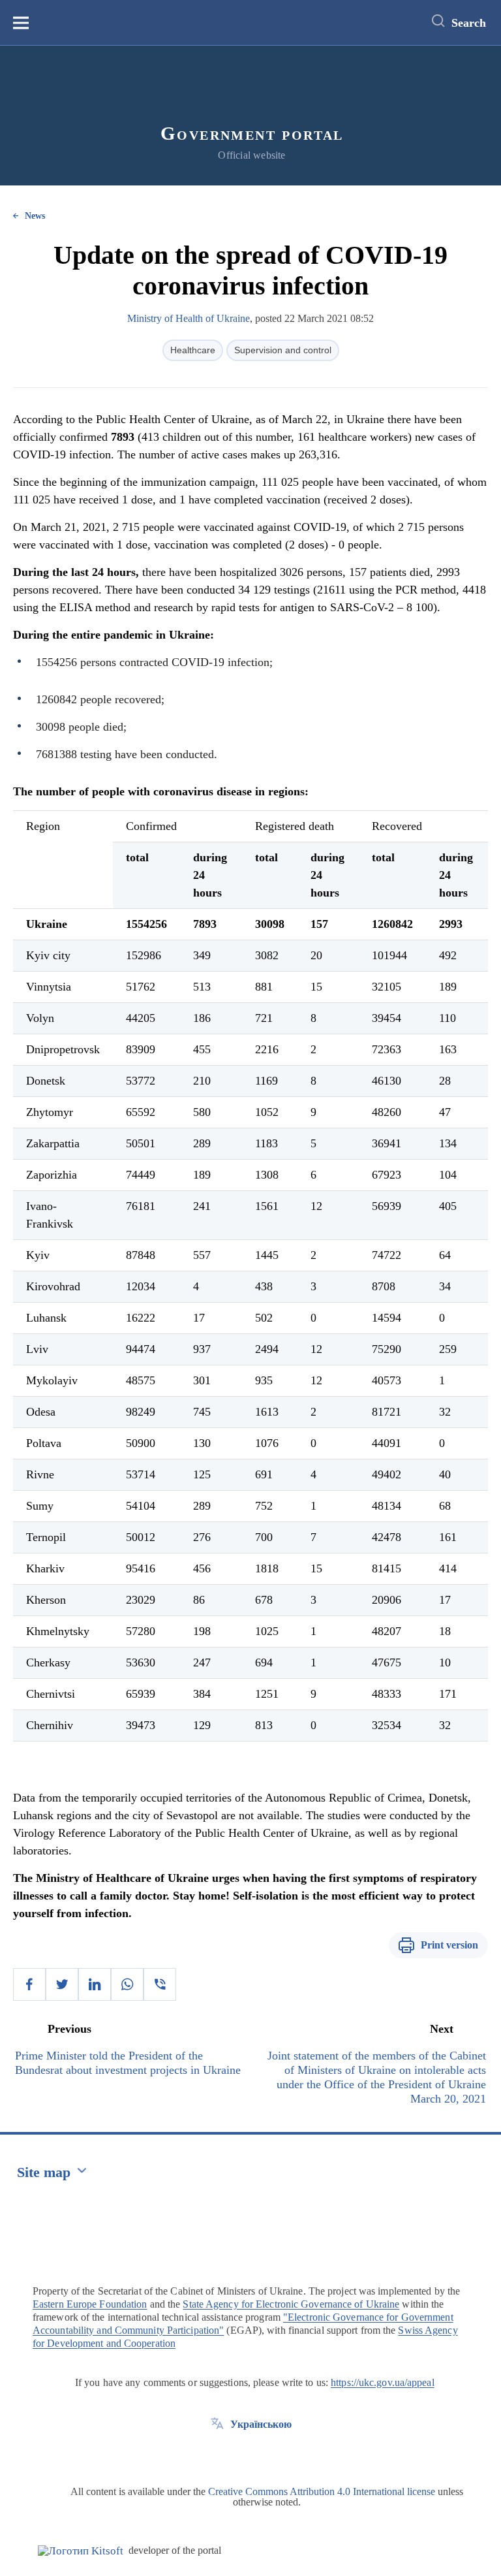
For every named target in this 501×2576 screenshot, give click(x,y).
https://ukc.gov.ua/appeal (383, 2382)
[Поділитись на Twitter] (62, 1984)
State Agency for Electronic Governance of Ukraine (291, 2304)
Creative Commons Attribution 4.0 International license (322, 2491)
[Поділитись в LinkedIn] (95, 1984)
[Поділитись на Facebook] (29, 1984)
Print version (449, 1945)
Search (469, 23)
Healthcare (193, 350)
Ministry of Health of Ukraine (189, 318)
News (35, 216)
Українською (261, 2424)
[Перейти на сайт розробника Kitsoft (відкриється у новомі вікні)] (81, 2551)
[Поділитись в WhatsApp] (127, 1984)
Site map (44, 2172)
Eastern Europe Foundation (90, 2304)
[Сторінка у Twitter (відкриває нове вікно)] (217, 2454)
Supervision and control (283, 350)
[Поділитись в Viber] (160, 1984)
